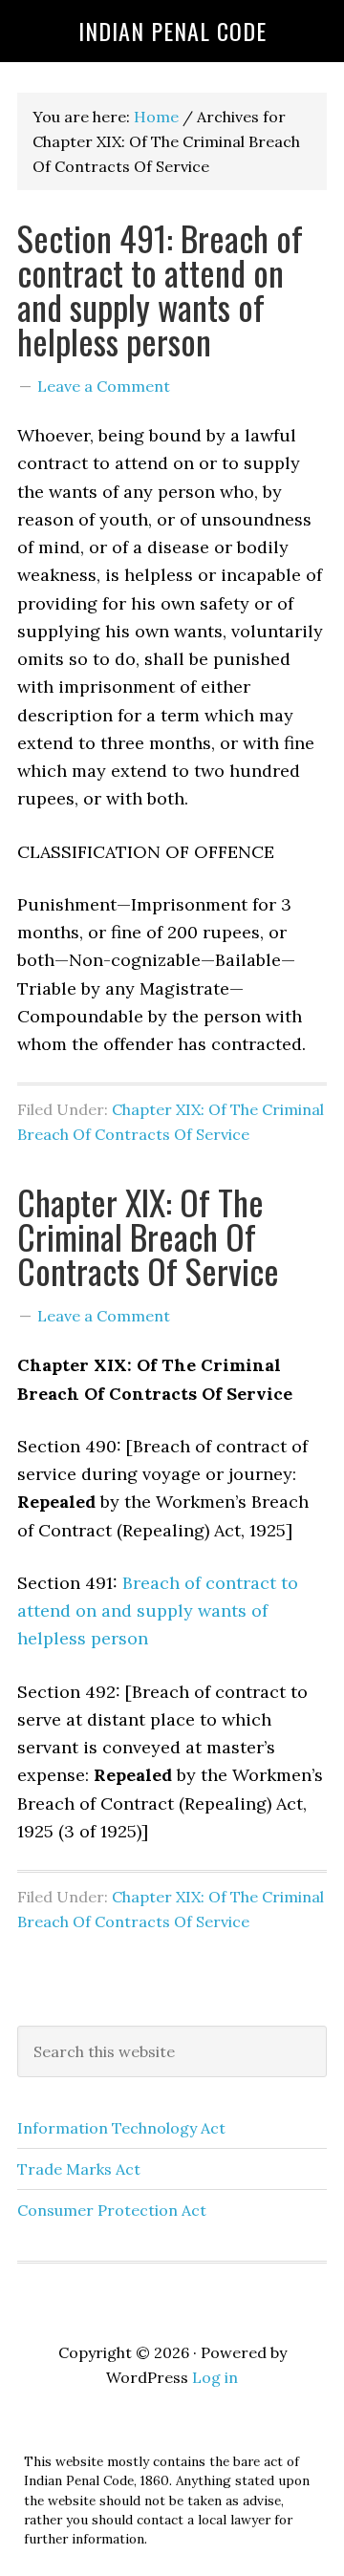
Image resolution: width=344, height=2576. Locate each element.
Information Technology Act (121, 2128)
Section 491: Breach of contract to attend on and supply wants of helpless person (160, 289)
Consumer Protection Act (112, 2210)
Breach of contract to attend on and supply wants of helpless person (158, 1611)
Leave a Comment (104, 386)
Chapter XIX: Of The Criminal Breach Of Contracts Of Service (148, 1236)
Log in (215, 2377)
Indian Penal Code (172, 31)
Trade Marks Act (79, 2169)
